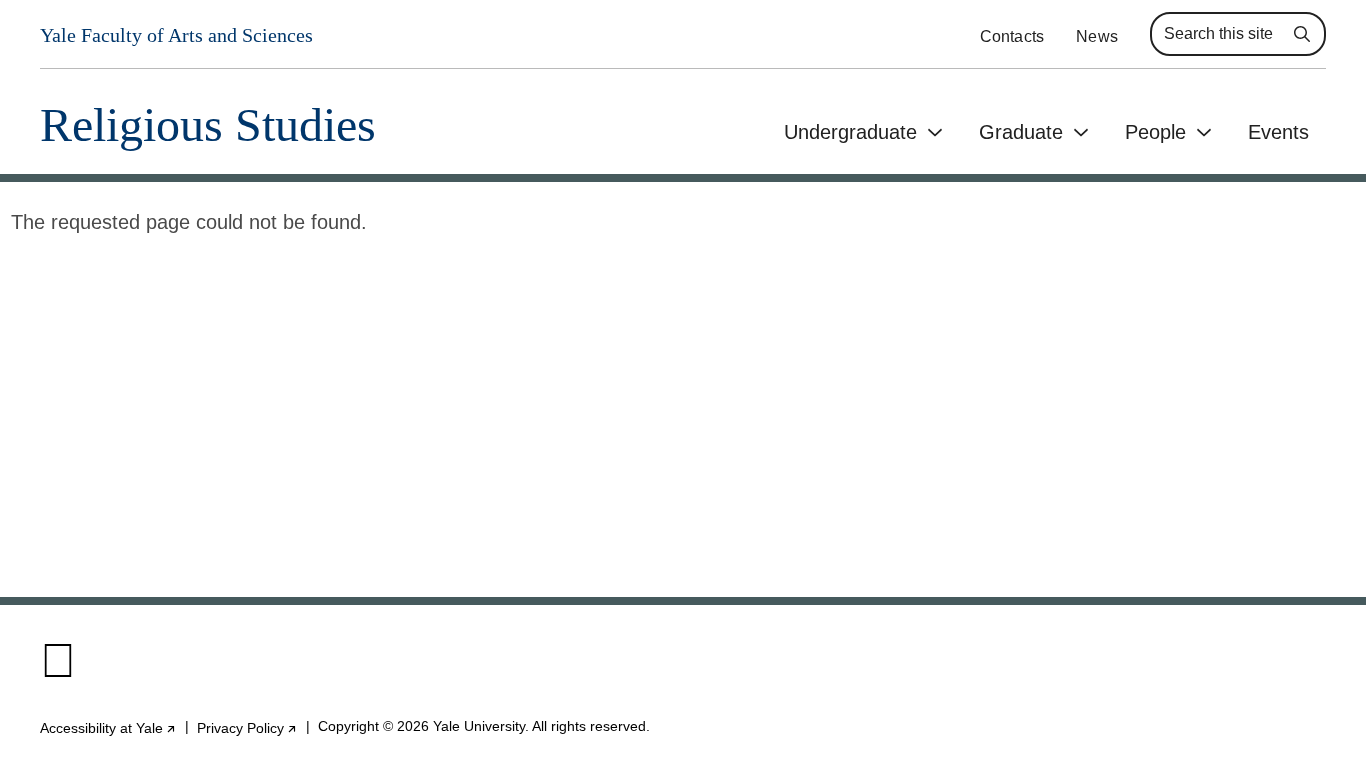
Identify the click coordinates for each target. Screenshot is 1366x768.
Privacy (247, 728)
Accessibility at (108, 728)
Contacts (1012, 36)
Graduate (1021, 132)
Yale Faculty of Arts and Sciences (176, 35)
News (1097, 36)
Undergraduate (850, 132)
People (1155, 132)
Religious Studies (208, 125)
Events (1278, 132)
